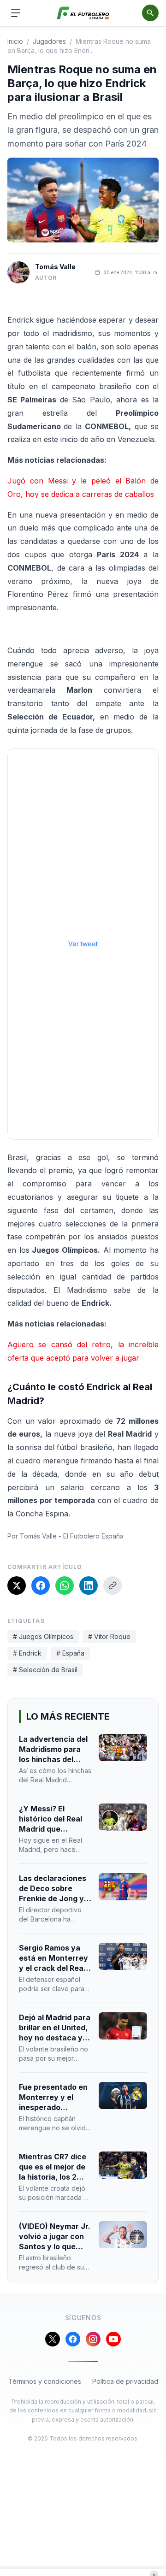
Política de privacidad (125, 2381)
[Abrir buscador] (150, 13)
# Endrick (27, 1653)
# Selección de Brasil (45, 1670)
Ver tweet (83, 944)
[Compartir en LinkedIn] (89, 1586)
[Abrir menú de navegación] (16, 13)
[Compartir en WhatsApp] (65, 1586)
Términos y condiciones (45, 2381)
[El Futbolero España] (83, 13)
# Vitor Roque (109, 1636)
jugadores (49, 41)
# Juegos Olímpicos (43, 1636)
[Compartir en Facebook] (41, 1586)
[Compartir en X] (17, 1586)
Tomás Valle (55, 267)
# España (70, 1653)
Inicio (15, 41)
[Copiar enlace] (113, 1586)
